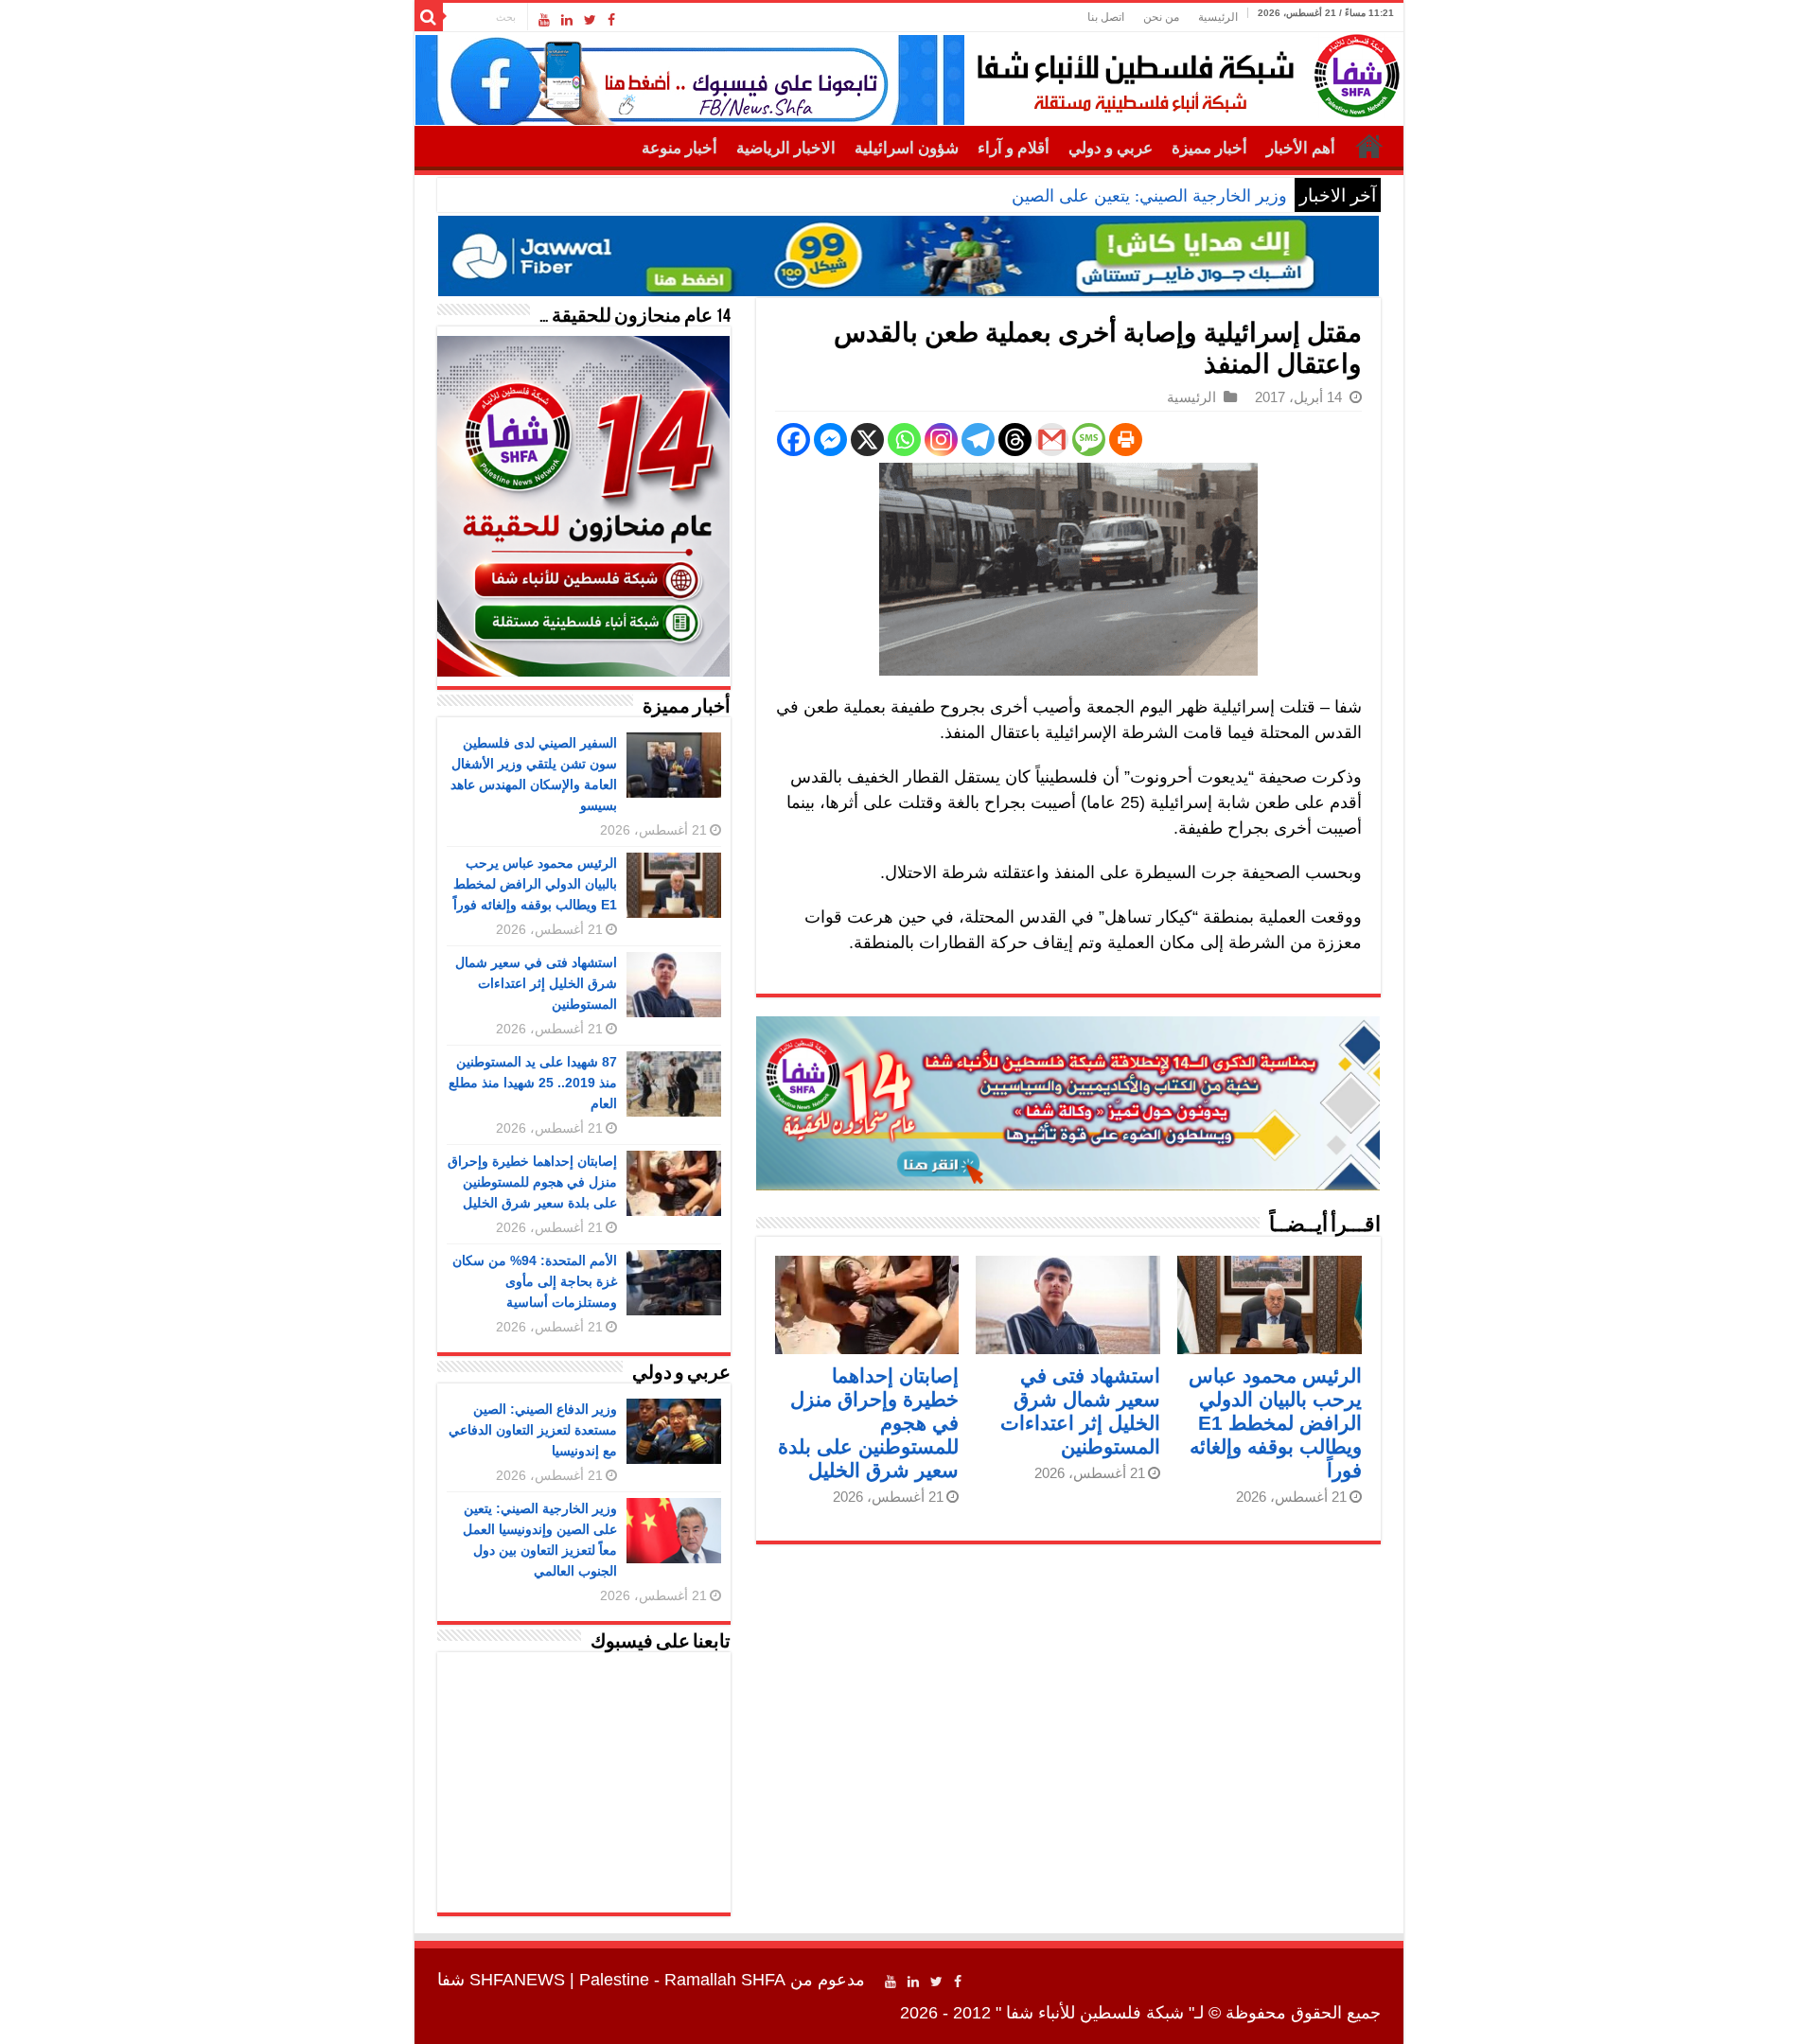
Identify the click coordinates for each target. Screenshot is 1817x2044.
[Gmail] (1052, 440)
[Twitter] (590, 20)
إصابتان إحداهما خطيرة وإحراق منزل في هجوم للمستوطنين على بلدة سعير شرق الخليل (532, 1182)
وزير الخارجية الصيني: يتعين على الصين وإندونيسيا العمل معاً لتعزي (1053, 196)
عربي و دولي (1111, 148)
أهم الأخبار (1301, 148)
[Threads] (1015, 440)
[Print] (1126, 440)
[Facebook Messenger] (830, 440)
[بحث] (429, 17)
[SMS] (1089, 440)
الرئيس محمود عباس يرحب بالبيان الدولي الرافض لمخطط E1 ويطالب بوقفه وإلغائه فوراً (1275, 1423)
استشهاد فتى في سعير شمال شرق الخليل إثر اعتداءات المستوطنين (536, 983)
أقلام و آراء (1014, 148)
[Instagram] (941, 440)
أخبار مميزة (1209, 148)
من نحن (1161, 17)
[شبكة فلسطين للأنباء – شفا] (1183, 72)
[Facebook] (611, 20)
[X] (867, 440)
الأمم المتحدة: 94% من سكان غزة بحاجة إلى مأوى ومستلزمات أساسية (535, 1281)
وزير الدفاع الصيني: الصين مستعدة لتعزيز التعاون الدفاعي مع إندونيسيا (533, 1430)
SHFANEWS (517, 1980)
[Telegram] (978, 440)
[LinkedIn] (567, 20)
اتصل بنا (1106, 17)
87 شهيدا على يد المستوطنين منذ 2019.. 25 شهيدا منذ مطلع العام (533, 1083)
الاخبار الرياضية (786, 148)
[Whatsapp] (904, 440)
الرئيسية (1218, 17)
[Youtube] (544, 20)
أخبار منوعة (679, 148)
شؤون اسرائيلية (907, 148)
